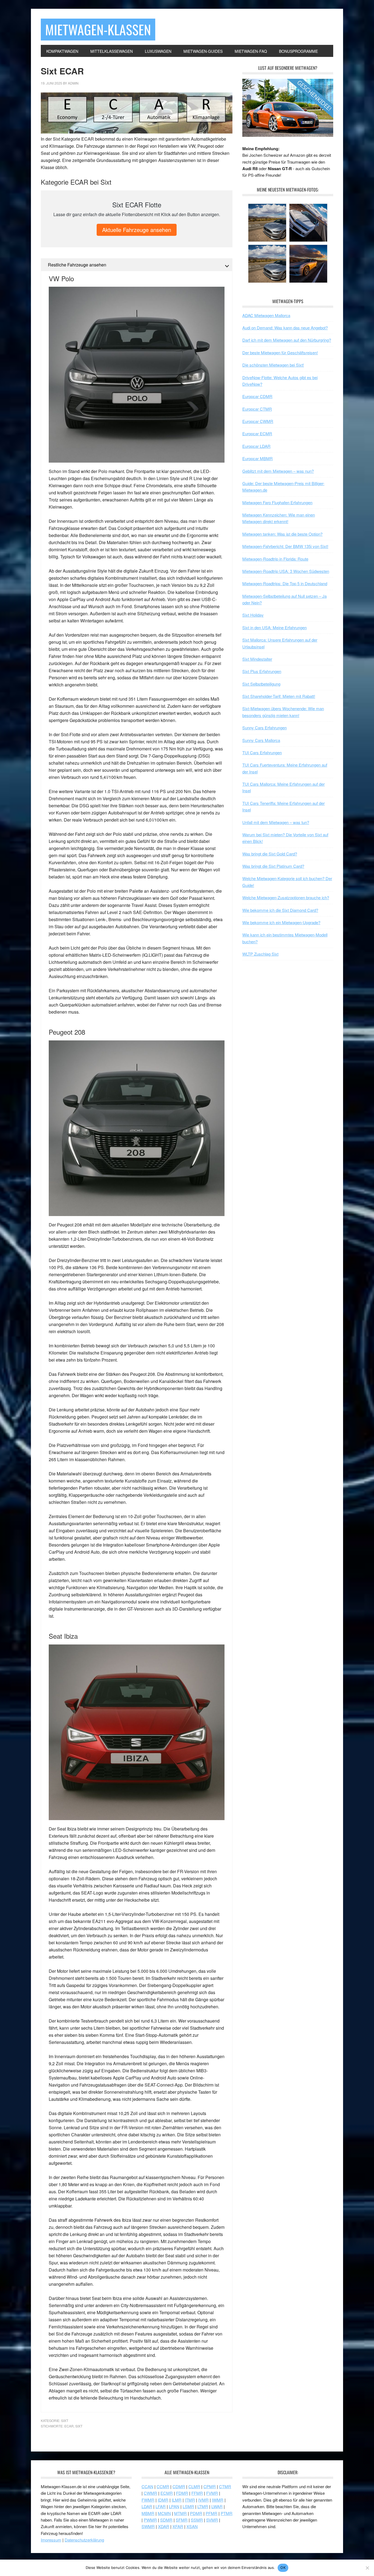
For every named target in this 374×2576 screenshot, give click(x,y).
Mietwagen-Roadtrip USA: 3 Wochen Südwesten (286, 571)
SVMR (212, 2520)
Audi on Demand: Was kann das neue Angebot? (285, 328)
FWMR (148, 2500)
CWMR (150, 2493)
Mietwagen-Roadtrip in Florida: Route (275, 559)
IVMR (203, 2500)
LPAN (174, 2506)
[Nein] (367, 2568)
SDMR (166, 2520)
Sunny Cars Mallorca (261, 740)
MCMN (164, 2513)
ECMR (167, 2493)
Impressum (51, 2540)
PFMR (212, 2513)
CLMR (194, 2486)
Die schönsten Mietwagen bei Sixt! (273, 365)
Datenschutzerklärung (84, 2540)
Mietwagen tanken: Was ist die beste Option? (282, 534)
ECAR (69, 2426)
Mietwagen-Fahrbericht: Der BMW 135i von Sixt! (285, 546)
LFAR (161, 2506)
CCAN (147, 2486)
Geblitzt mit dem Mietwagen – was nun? (278, 471)
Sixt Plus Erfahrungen (262, 671)
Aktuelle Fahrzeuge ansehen (137, 230)
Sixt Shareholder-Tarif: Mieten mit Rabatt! (279, 696)
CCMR (163, 2486)
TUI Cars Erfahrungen (262, 752)
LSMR (188, 2506)
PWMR (150, 2520)
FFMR (197, 2493)
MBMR (148, 2513)
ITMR (190, 2500)
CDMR (179, 2486)
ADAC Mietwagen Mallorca (266, 315)
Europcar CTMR (257, 409)
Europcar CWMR (258, 421)
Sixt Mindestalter (257, 659)
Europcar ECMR (257, 433)
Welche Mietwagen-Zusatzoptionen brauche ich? (286, 897)
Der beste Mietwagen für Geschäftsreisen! (280, 353)
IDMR (163, 2500)
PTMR (227, 2513)
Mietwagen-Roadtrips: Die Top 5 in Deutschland (285, 583)
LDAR (147, 2506)
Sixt (65, 2420)
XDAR (164, 2526)
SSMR (197, 2520)
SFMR (182, 2520)
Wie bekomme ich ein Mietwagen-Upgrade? (281, 922)
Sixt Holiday (253, 615)
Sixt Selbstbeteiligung (261, 684)
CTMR (225, 2486)
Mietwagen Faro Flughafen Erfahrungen (277, 502)
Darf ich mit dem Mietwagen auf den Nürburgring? (287, 340)
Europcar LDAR (256, 446)
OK (283, 2568)
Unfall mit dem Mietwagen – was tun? (276, 822)
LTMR (203, 2506)
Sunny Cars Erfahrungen (264, 728)
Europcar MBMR (258, 458)
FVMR (212, 2493)
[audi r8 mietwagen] (288, 135)
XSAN (192, 2526)
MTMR (180, 2513)
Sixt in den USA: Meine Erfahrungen (274, 627)
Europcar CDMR (257, 396)
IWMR (218, 2500)
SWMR (148, 2526)
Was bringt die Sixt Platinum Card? (273, 866)
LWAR (217, 2506)
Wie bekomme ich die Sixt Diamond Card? (280, 910)
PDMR (196, 2513)
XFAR (178, 2526)
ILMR (177, 2500)
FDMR (182, 2493)
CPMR (210, 2486)
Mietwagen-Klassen (98, 29)
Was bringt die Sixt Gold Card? (270, 854)
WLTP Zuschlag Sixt (260, 954)
